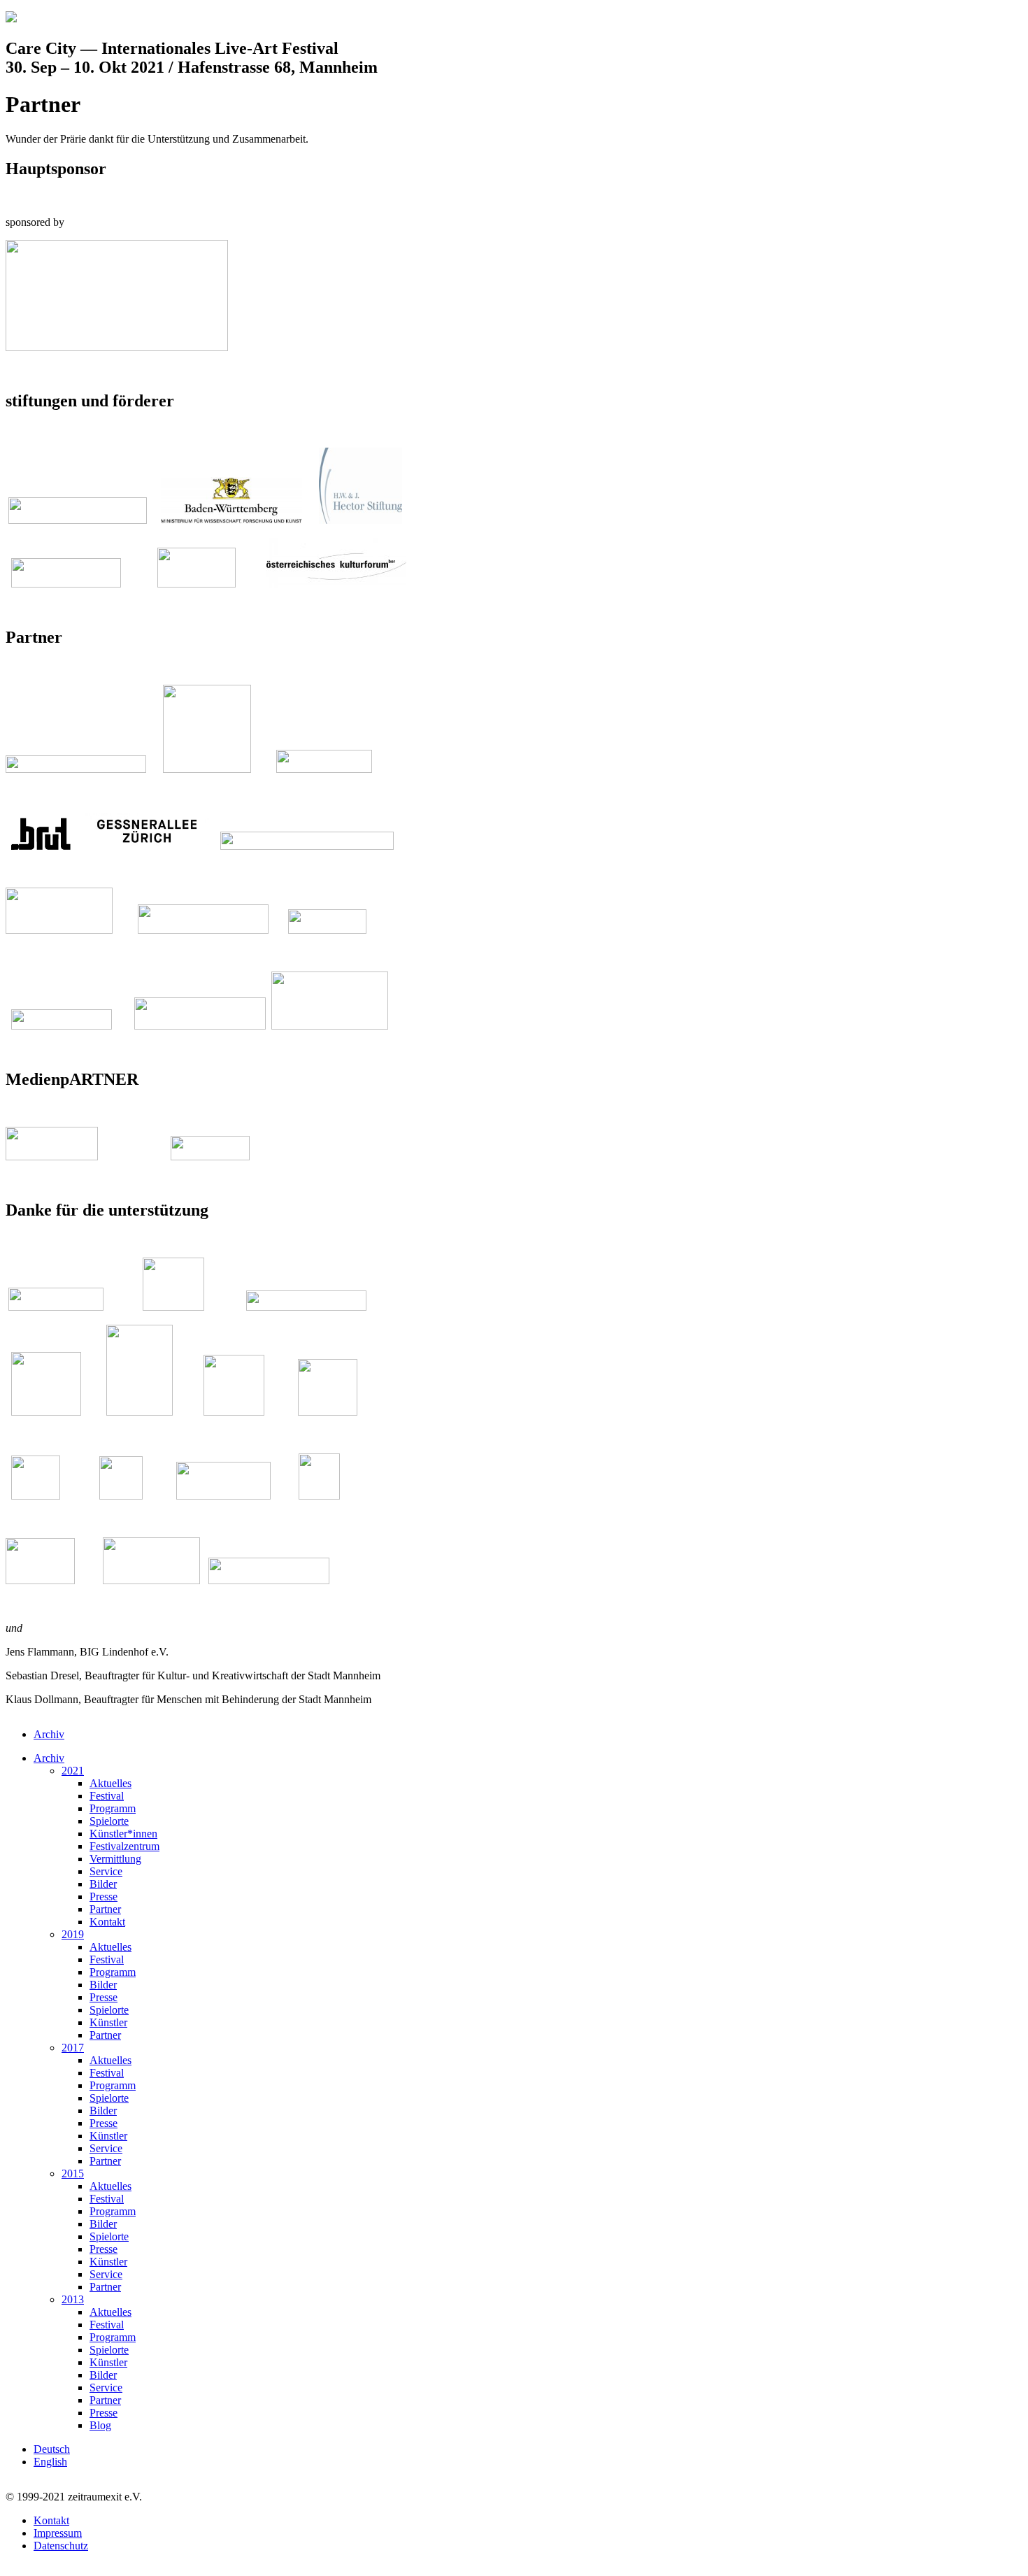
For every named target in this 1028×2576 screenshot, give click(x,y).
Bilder (103, 1884)
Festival (107, 1796)
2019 (73, 1934)
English (50, 2462)
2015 (73, 2173)
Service (106, 1871)
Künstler (108, 2022)
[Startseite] (11, 19)
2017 (73, 2048)
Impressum (58, 2533)
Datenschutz (61, 2546)
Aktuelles (110, 1783)
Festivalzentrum (124, 1846)
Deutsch (52, 2449)
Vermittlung (115, 1859)
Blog (100, 2425)
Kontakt (107, 1922)
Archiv (49, 1734)
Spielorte (109, 1821)
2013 (73, 2299)
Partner (105, 1909)
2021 (73, 1771)
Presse (103, 1897)
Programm (113, 1808)
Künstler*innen (123, 1834)
